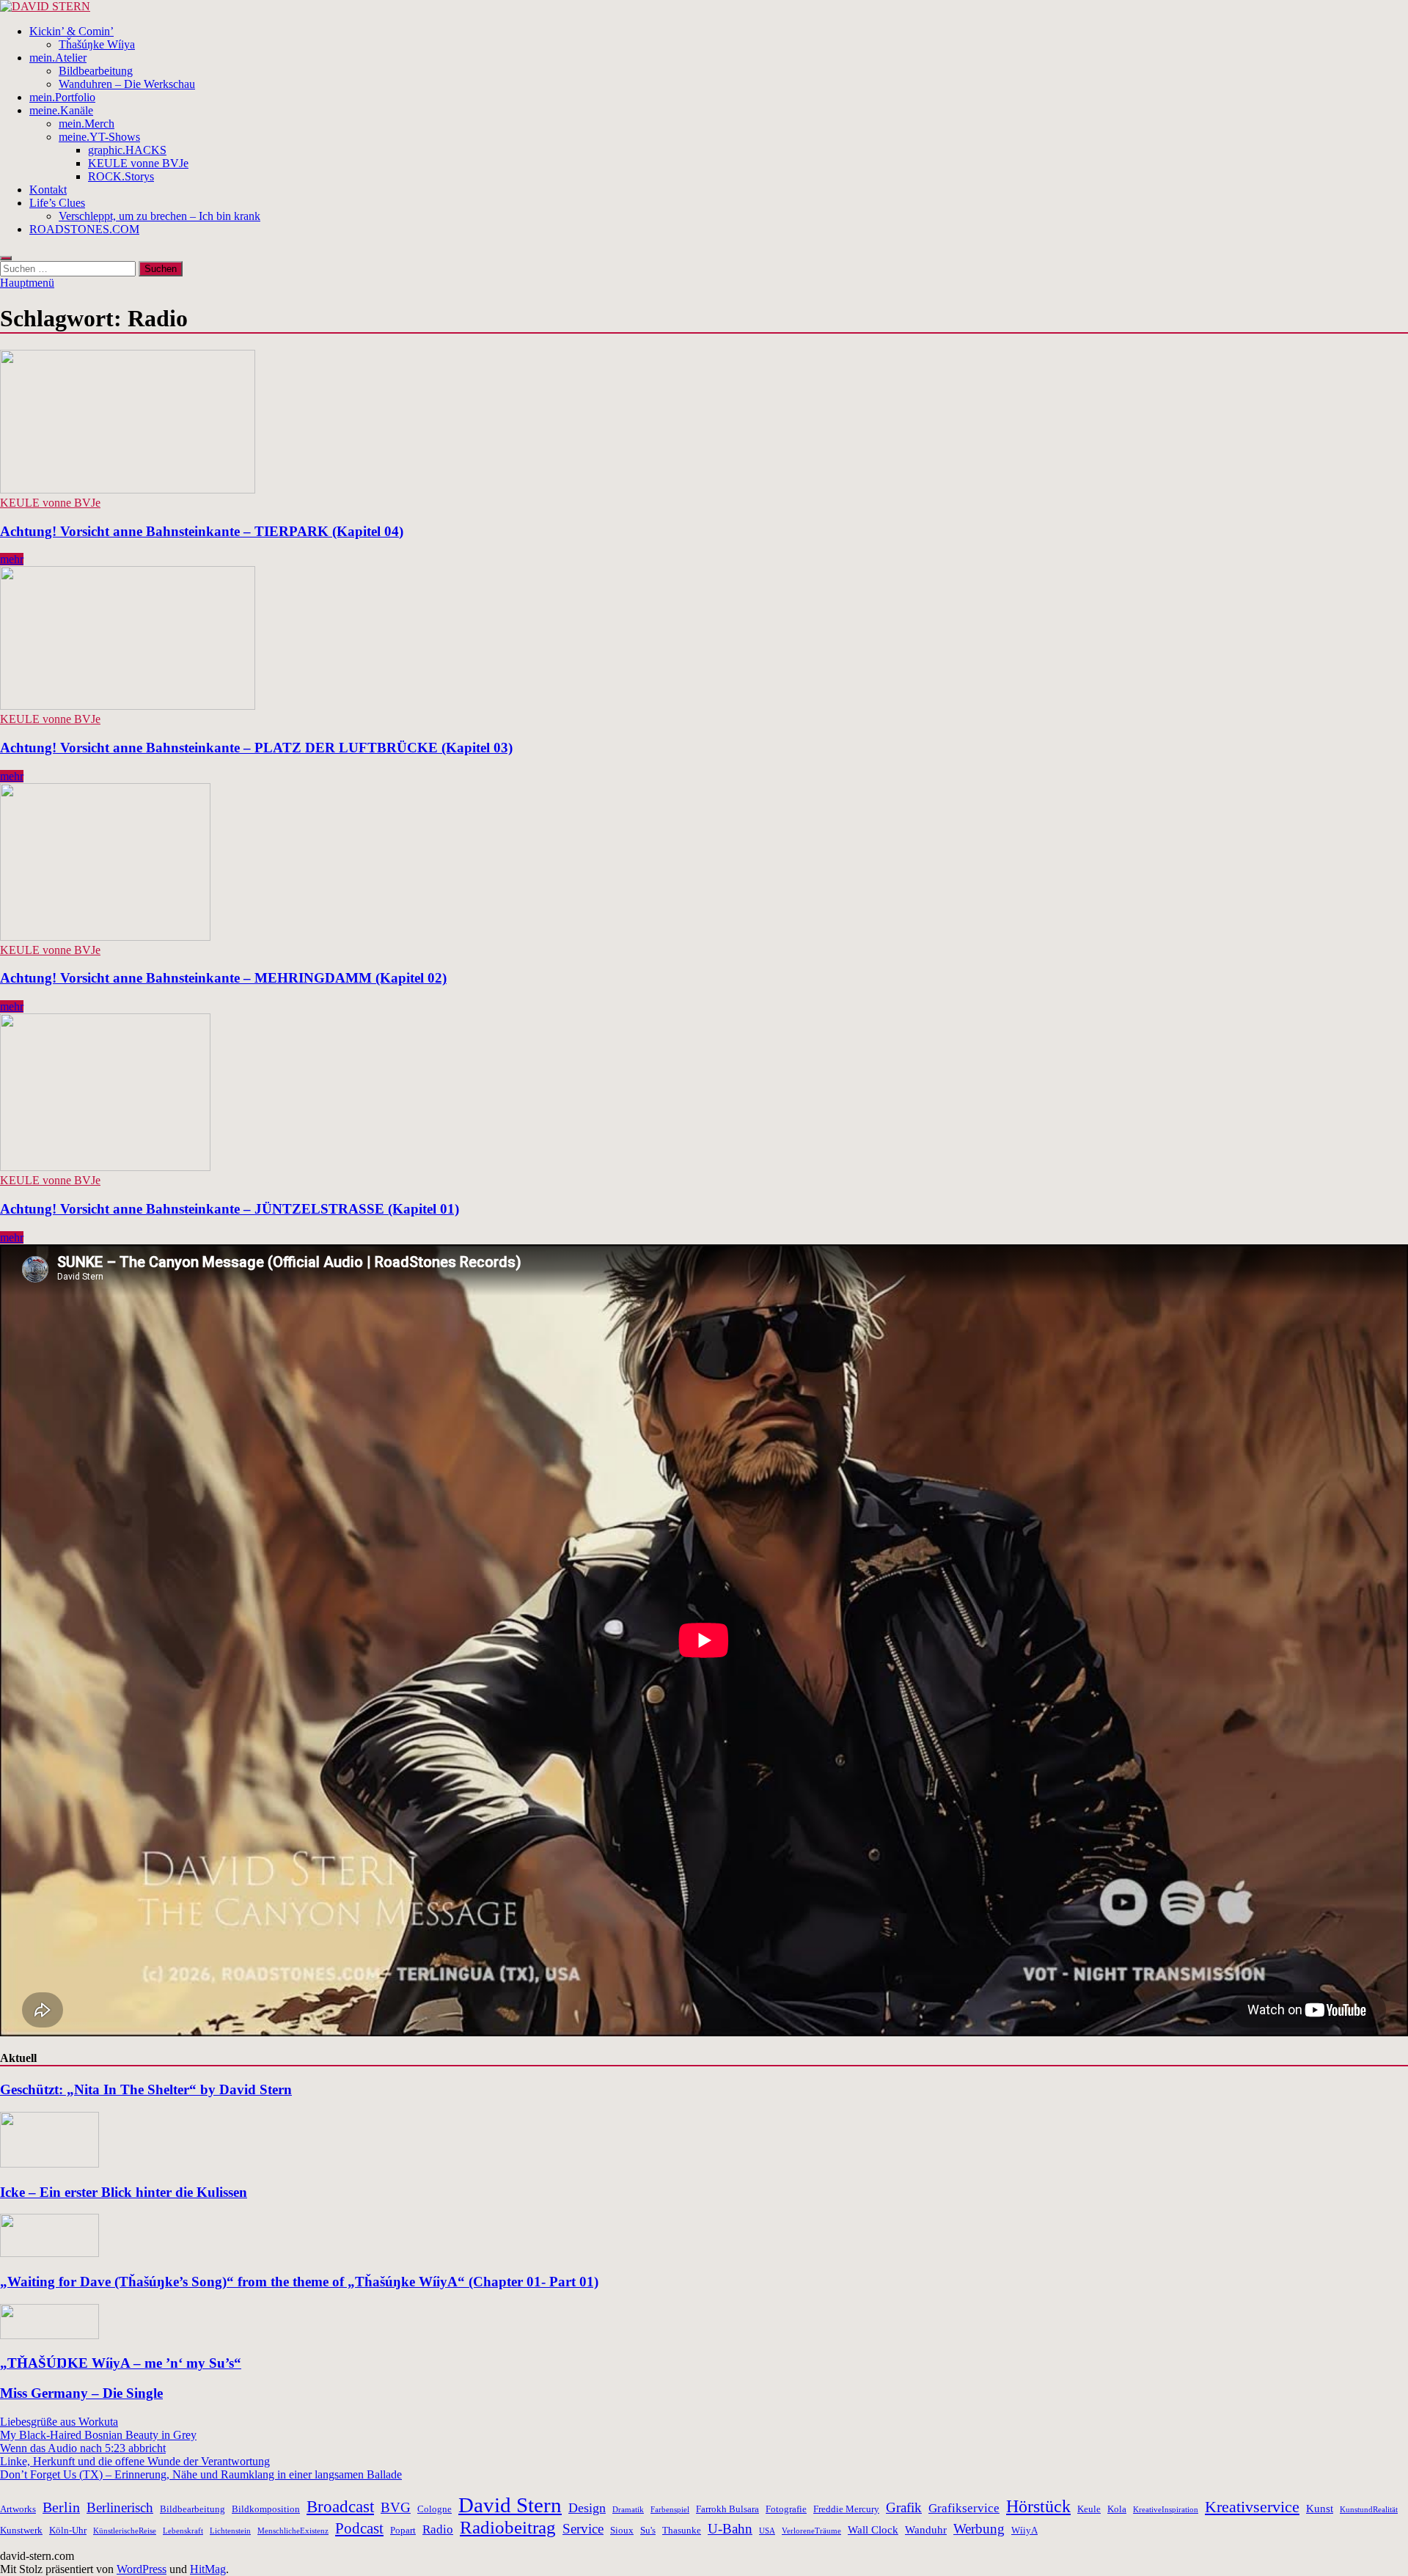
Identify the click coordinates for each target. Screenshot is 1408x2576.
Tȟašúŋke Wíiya (97, 44)
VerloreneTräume (811, 2531)
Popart (403, 2530)
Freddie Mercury (846, 2509)
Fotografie (786, 2509)
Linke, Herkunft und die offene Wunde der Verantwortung (135, 2461)
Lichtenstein (230, 2531)
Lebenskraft (183, 2531)
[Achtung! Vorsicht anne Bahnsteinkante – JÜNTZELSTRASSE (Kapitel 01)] (704, 1094)
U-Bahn (730, 2529)
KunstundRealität (1369, 2510)
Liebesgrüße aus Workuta (59, 2422)
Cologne (434, 2509)
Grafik (904, 2507)
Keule (1089, 2509)
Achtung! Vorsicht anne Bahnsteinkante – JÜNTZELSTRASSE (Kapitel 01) (230, 1209)
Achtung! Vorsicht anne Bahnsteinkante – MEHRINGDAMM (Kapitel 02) (223, 978)
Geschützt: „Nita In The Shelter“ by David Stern (146, 2089)
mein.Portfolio (62, 97)
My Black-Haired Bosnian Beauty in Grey (98, 2435)
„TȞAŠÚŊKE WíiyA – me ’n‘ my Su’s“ (121, 2363)
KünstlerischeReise (125, 2531)
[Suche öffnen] (6, 258)
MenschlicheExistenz (293, 2531)
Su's (648, 2530)
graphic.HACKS (127, 150)
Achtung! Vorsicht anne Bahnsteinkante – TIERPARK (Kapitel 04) (202, 531)
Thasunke (682, 2530)
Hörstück (1038, 2506)
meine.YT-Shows (99, 137)
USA (767, 2531)
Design (587, 2508)
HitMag (208, 2569)
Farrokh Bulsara (727, 2509)
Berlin (61, 2507)
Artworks (18, 2509)
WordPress (142, 2569)
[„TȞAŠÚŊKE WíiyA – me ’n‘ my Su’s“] (49, 2335)
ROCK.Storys (121, 176)
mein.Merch (87, 124)
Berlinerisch (120, 2507)
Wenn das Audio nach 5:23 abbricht (83, 2448)
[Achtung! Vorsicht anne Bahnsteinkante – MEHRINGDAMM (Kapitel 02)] (704, 863)
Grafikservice (964, 2508)
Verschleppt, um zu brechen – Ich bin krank (159, 216)
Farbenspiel (670, 2510)
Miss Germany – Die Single (81, 2393)
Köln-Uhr (68, 2530)
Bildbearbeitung (96, 71)
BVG (396, 2507)
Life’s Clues (57, 203)
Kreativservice (1252, 2507)
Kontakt (48, 190)
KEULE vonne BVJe (138, 163)
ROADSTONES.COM (84, 229)
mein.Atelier (58, 58)
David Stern (510, 2505)
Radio (438, 2529)
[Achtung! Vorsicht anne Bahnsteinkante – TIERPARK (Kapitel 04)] (704, 423)
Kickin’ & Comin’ (71, 31)
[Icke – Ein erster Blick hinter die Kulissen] (49, 2164)
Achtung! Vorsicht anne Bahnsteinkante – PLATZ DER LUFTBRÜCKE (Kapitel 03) (256, 748)
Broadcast (340, 2507)
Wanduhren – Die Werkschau (127, 84)
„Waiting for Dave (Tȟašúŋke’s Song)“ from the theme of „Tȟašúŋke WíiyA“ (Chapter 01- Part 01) (299, 2282)
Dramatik (628, 2510)
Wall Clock (873, 2529)
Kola (1117, 2509)
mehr (12, 559)
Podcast (359, 2528)
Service (583, 2529)
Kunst (1320, 2508)
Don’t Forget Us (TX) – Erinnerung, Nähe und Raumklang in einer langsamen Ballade (201, 2474)
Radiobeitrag (508, 2527)
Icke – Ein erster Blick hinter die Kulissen (124, 2192)
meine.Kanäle (61, 110)
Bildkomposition (266, 2509)
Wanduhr (926, 2529)
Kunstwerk (21, 2530)
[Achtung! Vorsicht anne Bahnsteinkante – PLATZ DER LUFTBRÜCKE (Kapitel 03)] (704, 639)
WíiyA (1024, 2530)
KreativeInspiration (1166, 2510)
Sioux (622, 2530)
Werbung (979, 2529)
